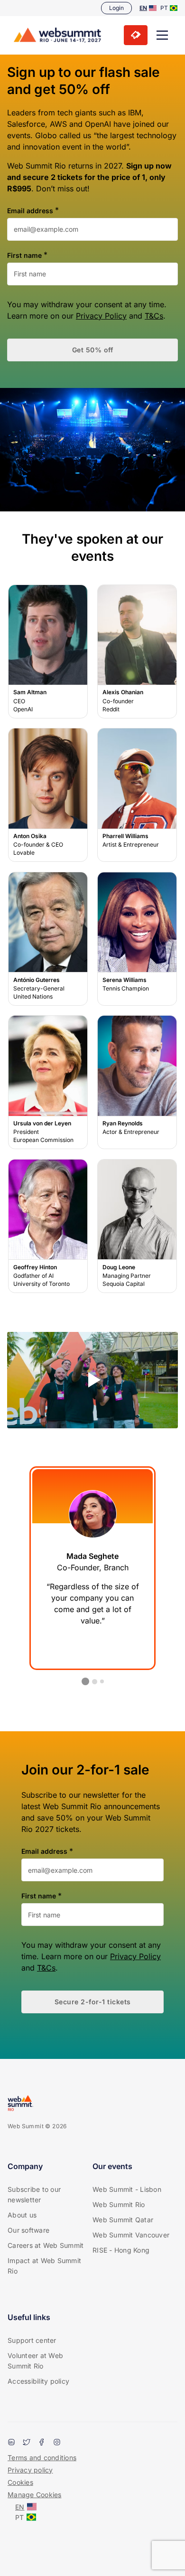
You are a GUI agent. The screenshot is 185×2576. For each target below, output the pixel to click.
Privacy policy (30, 2470)
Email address (30, 211)
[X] (27, 2443)
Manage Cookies (35, 2495)
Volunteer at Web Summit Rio (35, 2361)
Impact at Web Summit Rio (44, 2266)
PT (164, 8)
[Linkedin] (11, 2443)
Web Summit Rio (119, 2204)
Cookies (20, 2482)
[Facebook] (42, 2443)
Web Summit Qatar (123, 2220)
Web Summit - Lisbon (127, 2189)
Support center (32, 2340)
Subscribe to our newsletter (34, 2194)
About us (22, 2215)
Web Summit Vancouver (131, 2235)
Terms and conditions (42, 2458)
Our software (28, 2230)
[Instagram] (57, 2443)
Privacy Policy (101, 316)
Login (116, 8)
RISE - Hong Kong (121, 2250)
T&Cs (154, 316)
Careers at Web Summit (46, 2245)
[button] (162, 35)
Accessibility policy (38, 2381)
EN (143, 8)
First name (24, 255)
